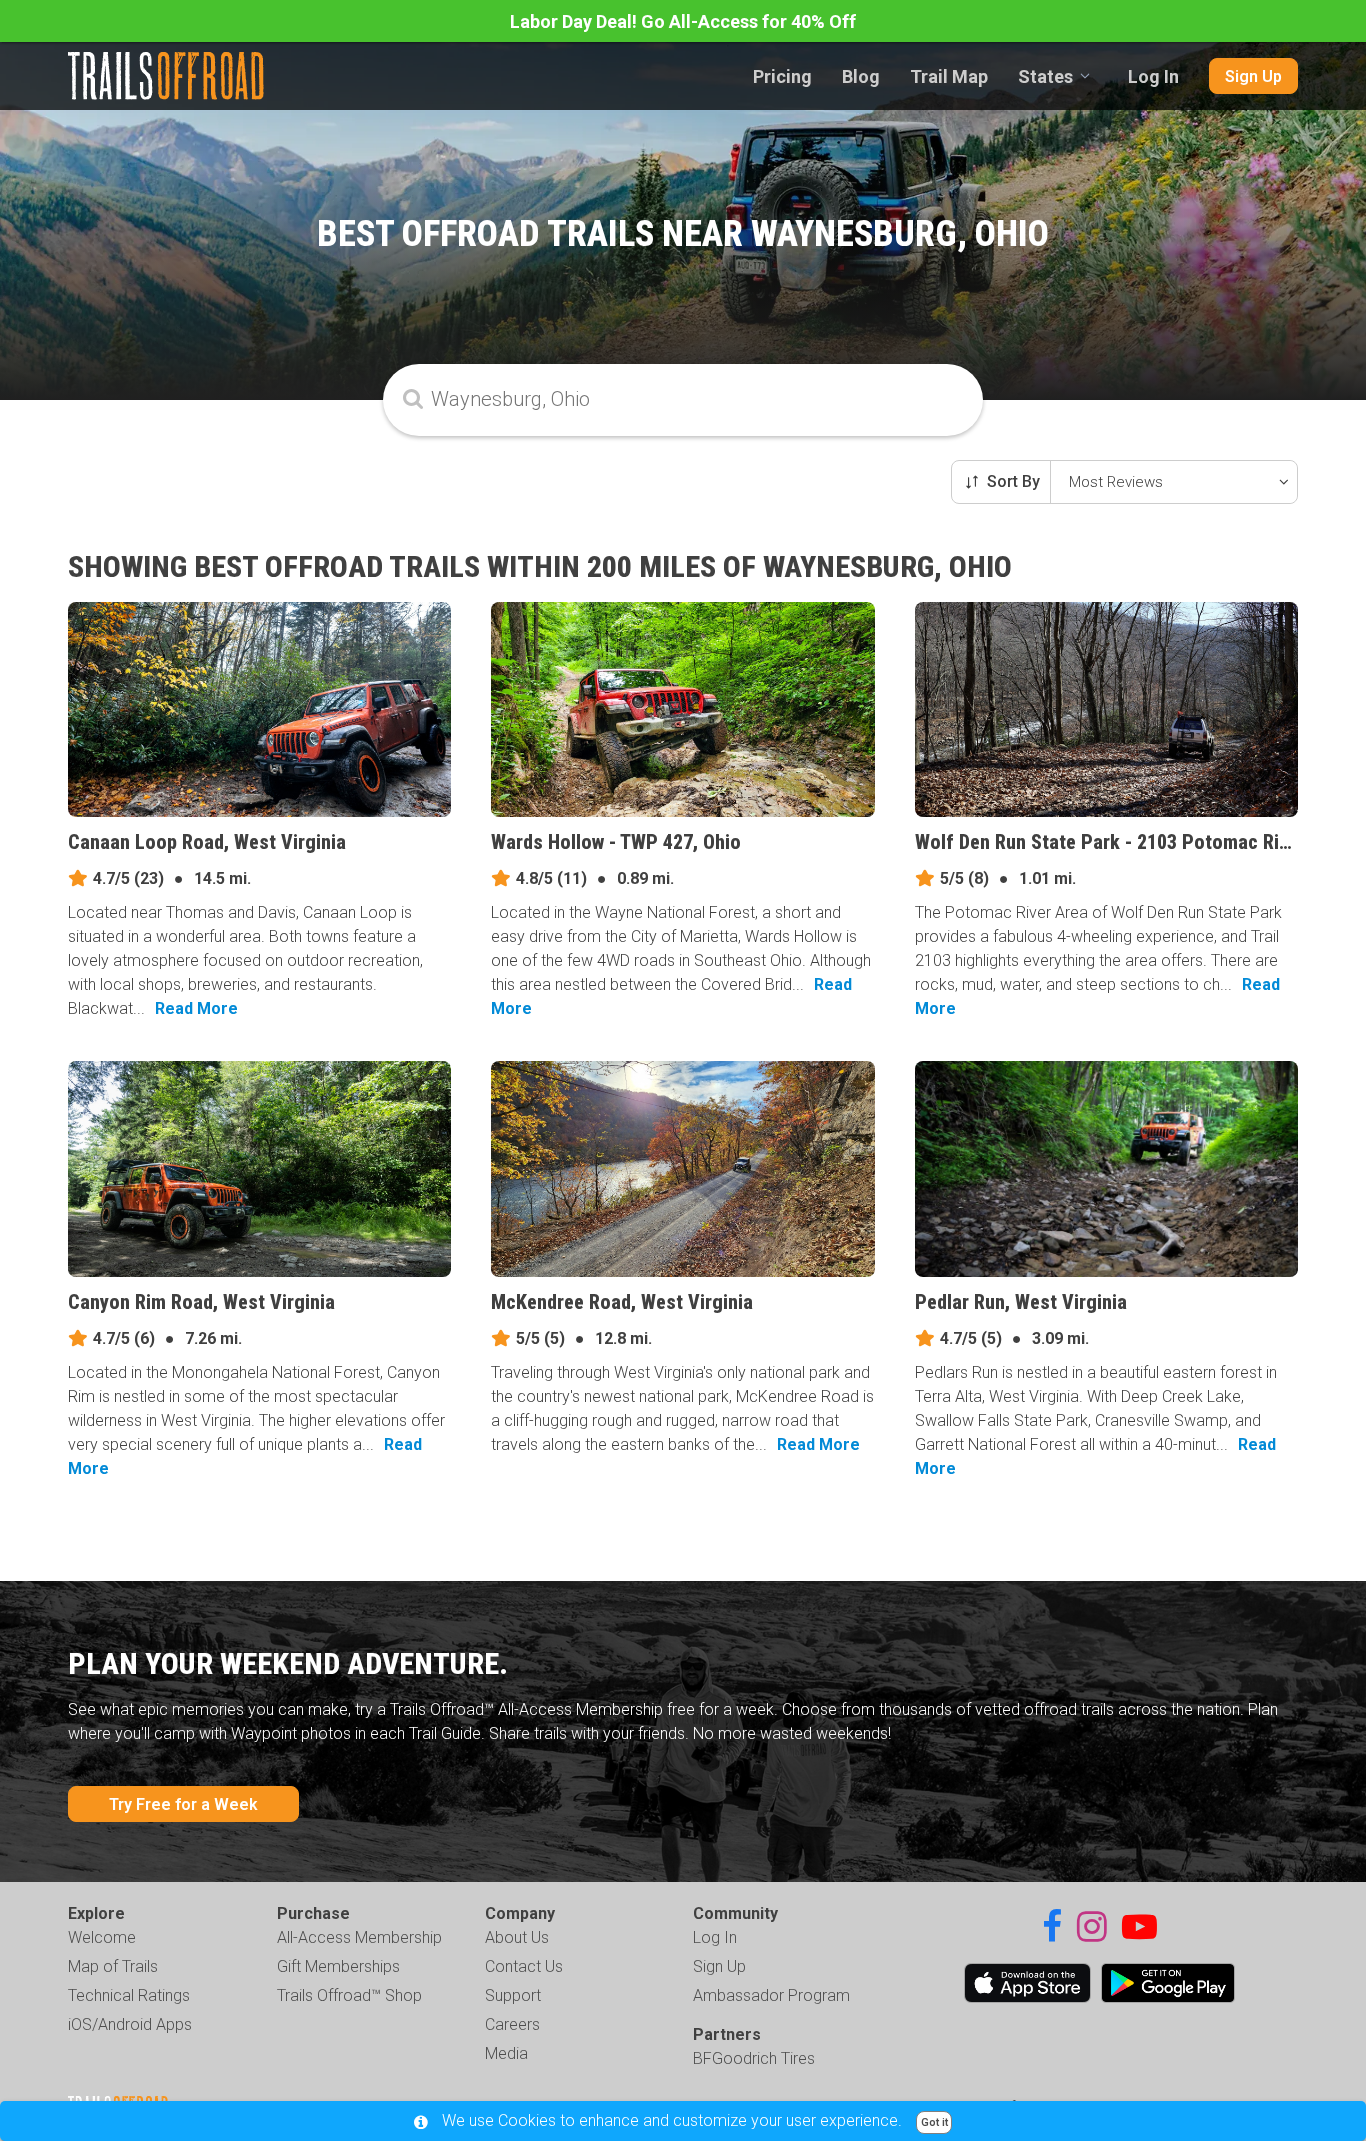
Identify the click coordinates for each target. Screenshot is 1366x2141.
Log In (1153, 76)
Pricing (782, 76)
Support (513, 1995)
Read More (196, 1008)
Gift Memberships (338, 1966)
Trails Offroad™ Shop (349, 1995)
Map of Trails (113, 1966)
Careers (512, 2024)
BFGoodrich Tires (754, 2058)
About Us (517, 1937)
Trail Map (949, 76)
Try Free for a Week (183, 1804)
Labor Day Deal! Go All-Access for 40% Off (683, 21)
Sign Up (1253, 76)
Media (506, 2053)
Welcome (102, 1937)
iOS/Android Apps (130, 2024)
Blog (861, 76)
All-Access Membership (359, 1937)
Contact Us (524, 1966)
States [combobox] (1045, 76)
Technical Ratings (129, 1995)
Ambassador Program (771, 1995)
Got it (934, 2122)
